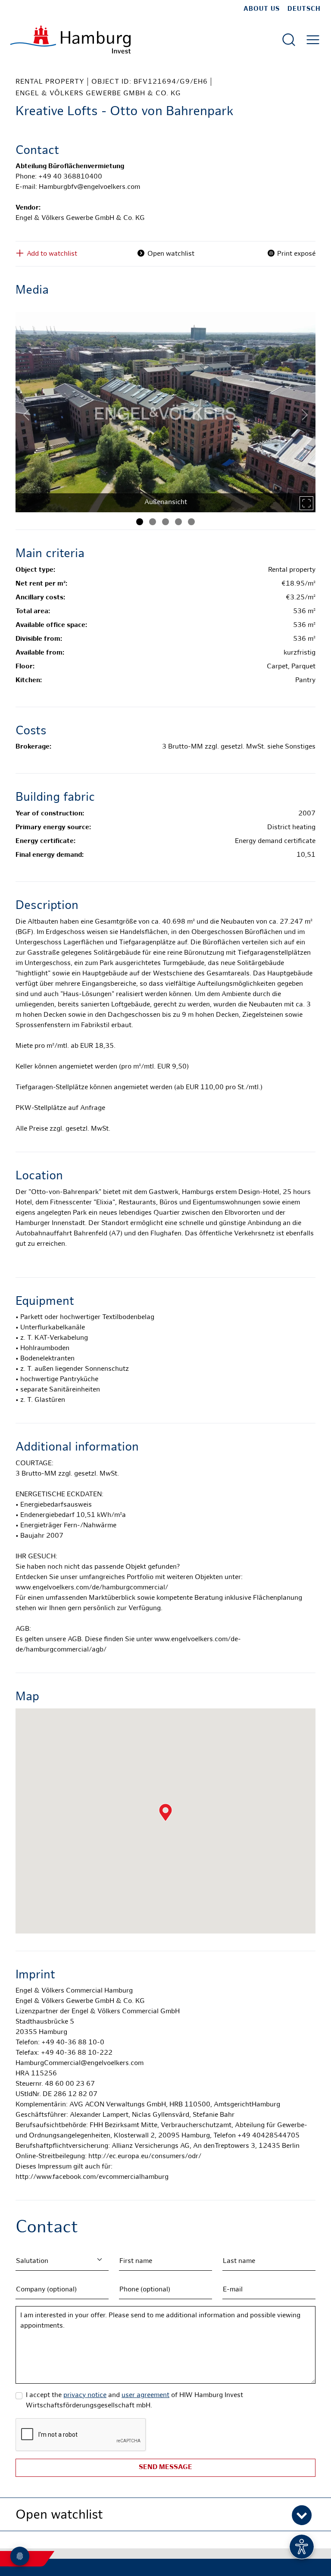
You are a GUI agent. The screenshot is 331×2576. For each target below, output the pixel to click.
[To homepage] (70, 39)
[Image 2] (153, 522)
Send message (165, 2468)
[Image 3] (165, 522)
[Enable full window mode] (306, 503)
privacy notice (85, 2396)
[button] (165, 2514)
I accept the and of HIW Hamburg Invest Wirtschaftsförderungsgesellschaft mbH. (134, 2401)
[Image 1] (140, 522)
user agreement (145, 2396)
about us (262, 9)
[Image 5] (191, 522)
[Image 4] (178, 522)
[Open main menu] (313, 40)
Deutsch (304, 9)
